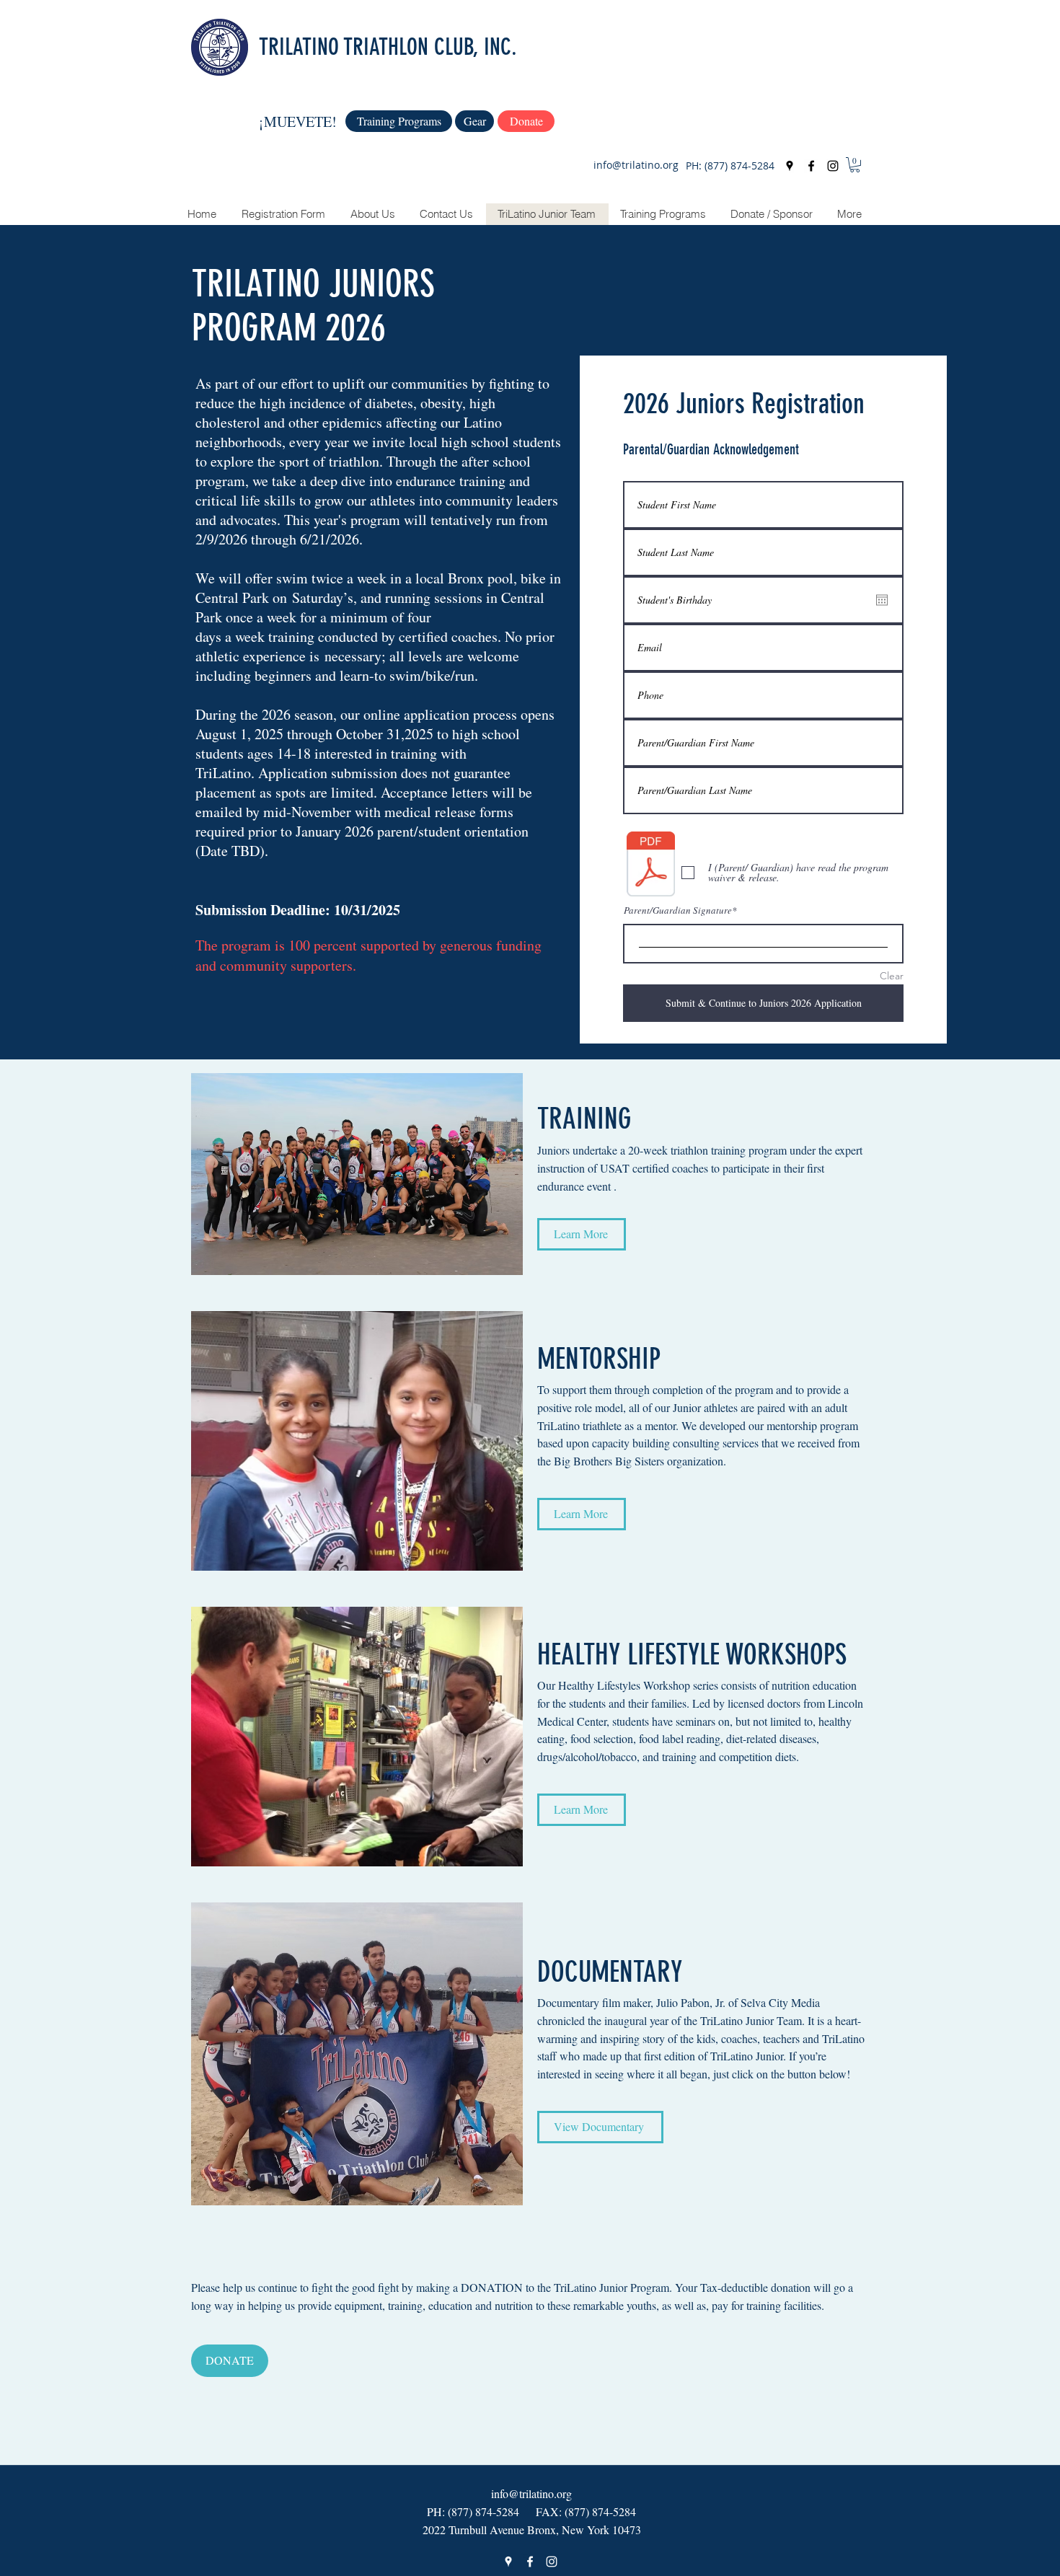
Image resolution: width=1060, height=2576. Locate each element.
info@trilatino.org (636, 165)
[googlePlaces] (790, 166)
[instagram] (833, 166)
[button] (855, 165)
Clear (892, 976)
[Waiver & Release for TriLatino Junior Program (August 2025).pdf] (651, 866)
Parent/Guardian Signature (678, 910)
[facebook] (811, 166)
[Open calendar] (882, 600)
